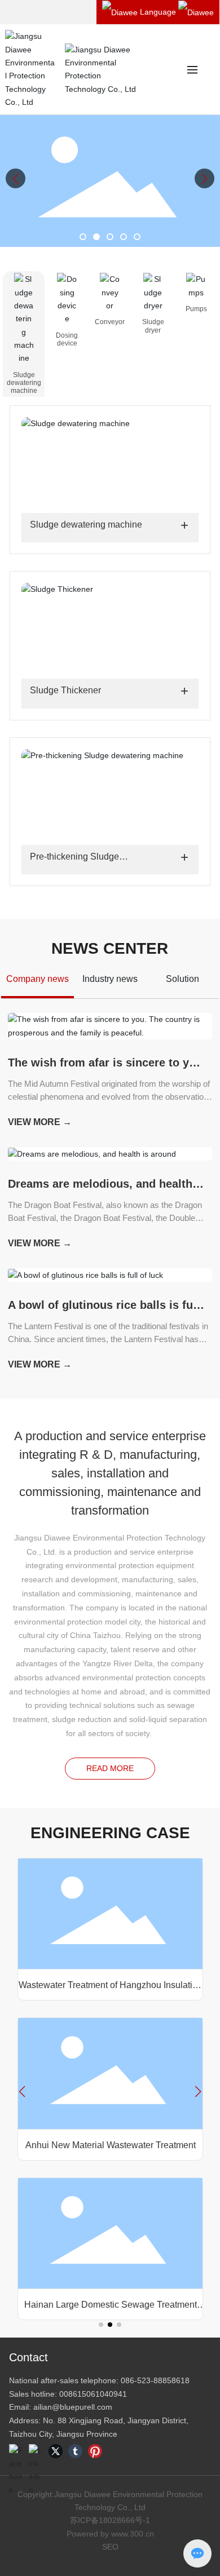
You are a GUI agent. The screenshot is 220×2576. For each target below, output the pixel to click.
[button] (83, 237)
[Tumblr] (75, 2451)
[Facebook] (16, 2451)
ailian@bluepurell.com (73, 2407)
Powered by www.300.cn (110, 2534)
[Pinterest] (95, 2451)
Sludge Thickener (65, 690)
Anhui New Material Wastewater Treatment (110, 2145)
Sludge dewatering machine (86, 525)
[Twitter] (56, 2451)
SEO (110, 2547)
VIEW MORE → (40, 1122)
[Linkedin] (36, 2451)
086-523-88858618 (155, 2380)
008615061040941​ (93, 2394)
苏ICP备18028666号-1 (110, 2520)
